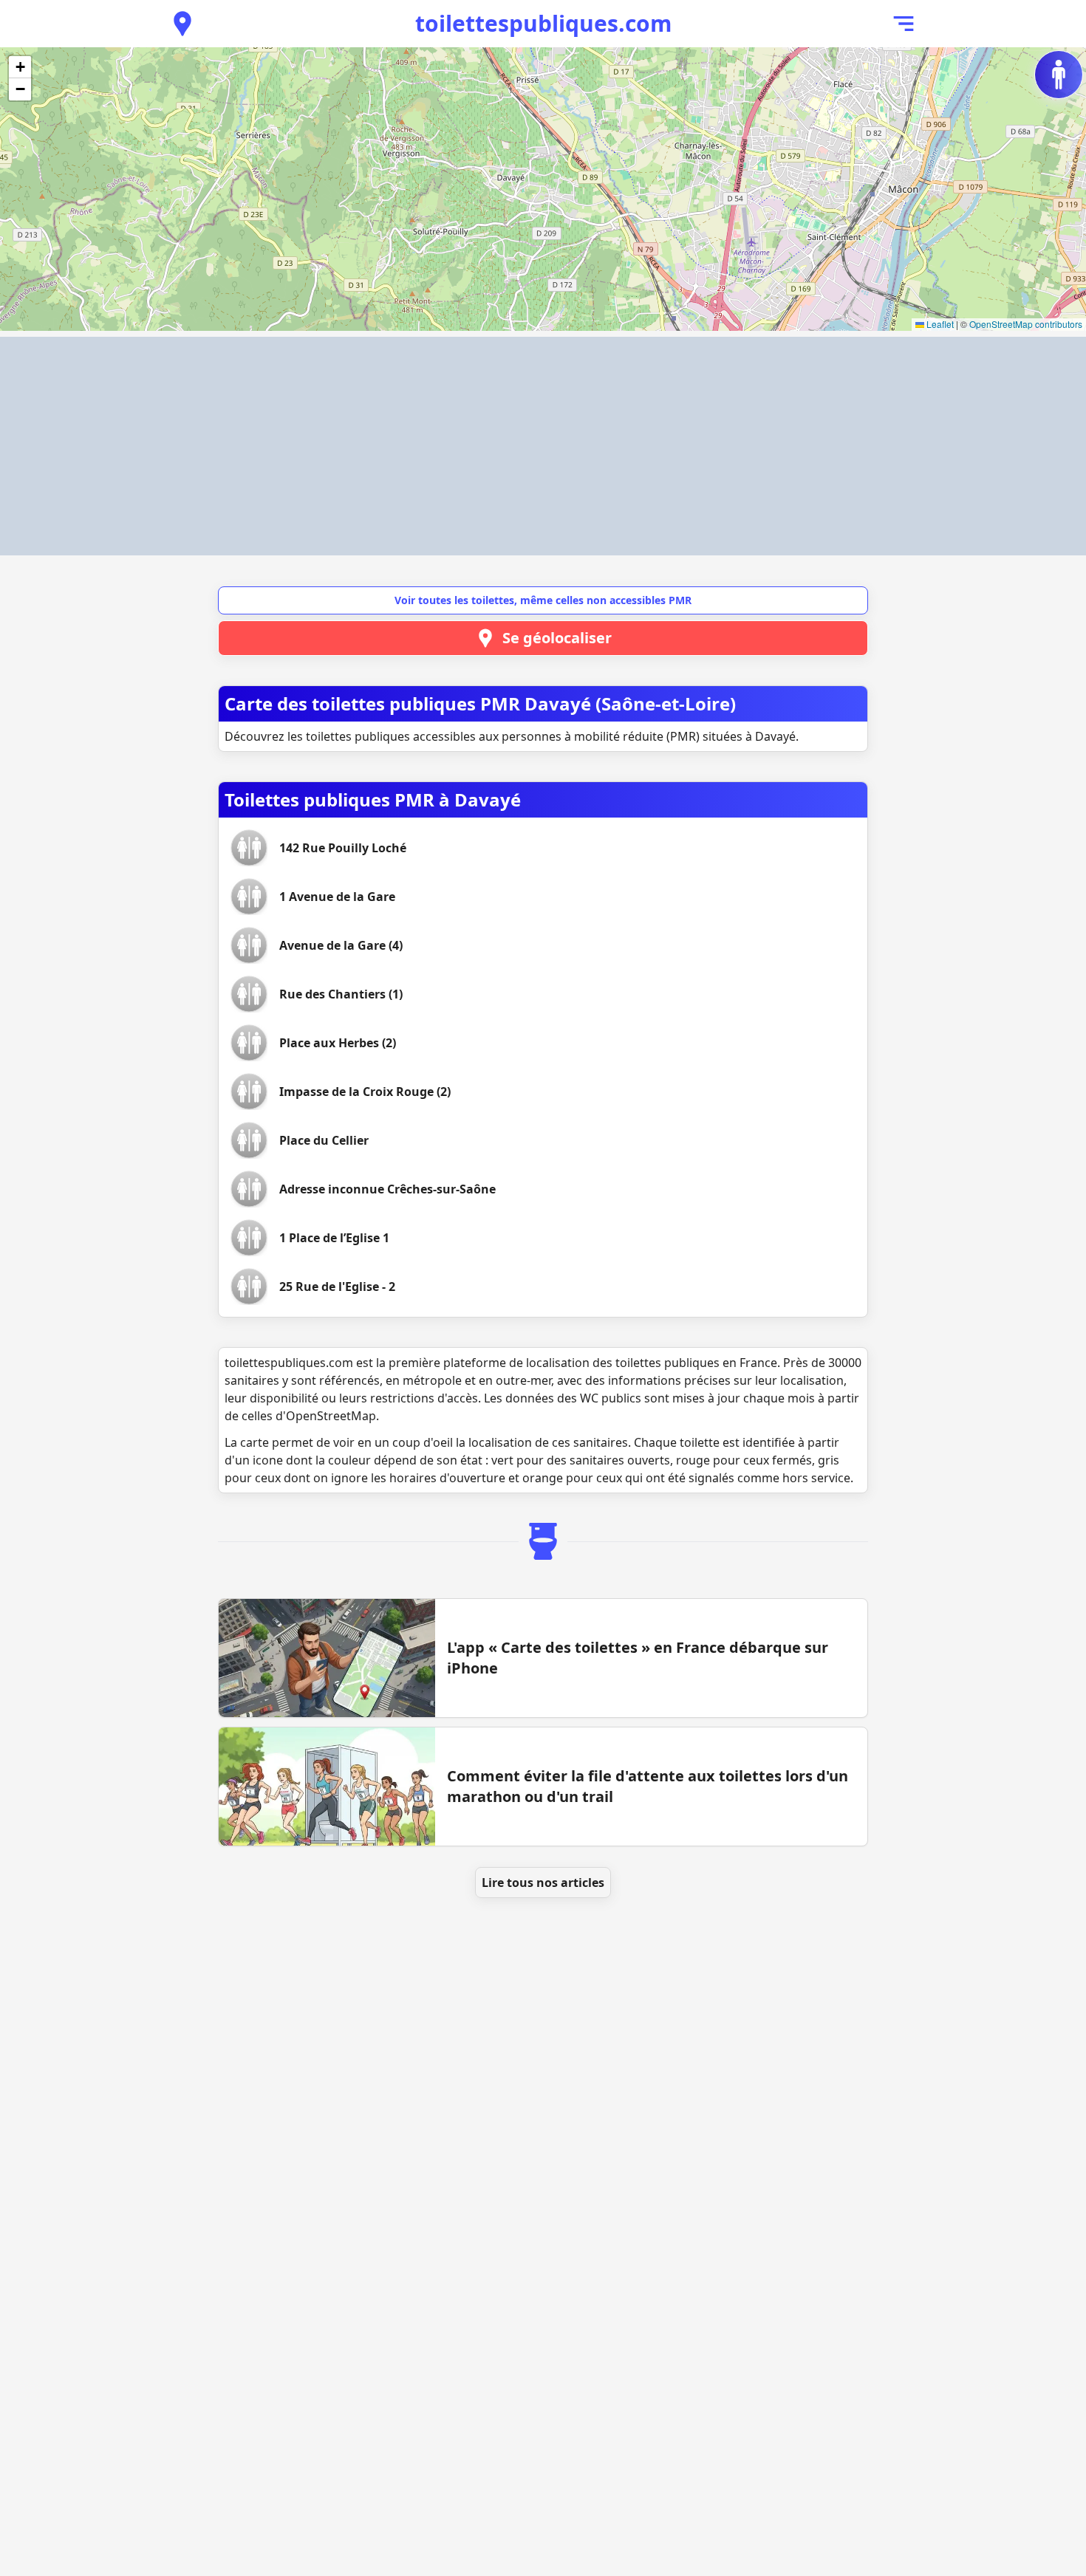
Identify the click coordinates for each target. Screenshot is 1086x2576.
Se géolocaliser (557, 638)
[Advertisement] (543, 446)
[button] (20, 67)
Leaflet (939, 324)
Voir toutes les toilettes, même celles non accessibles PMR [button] (543, 600)
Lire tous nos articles (543, 1883)
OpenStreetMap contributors (1026, 324)
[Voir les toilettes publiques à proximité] (182, 24)
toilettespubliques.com (543, 23)
